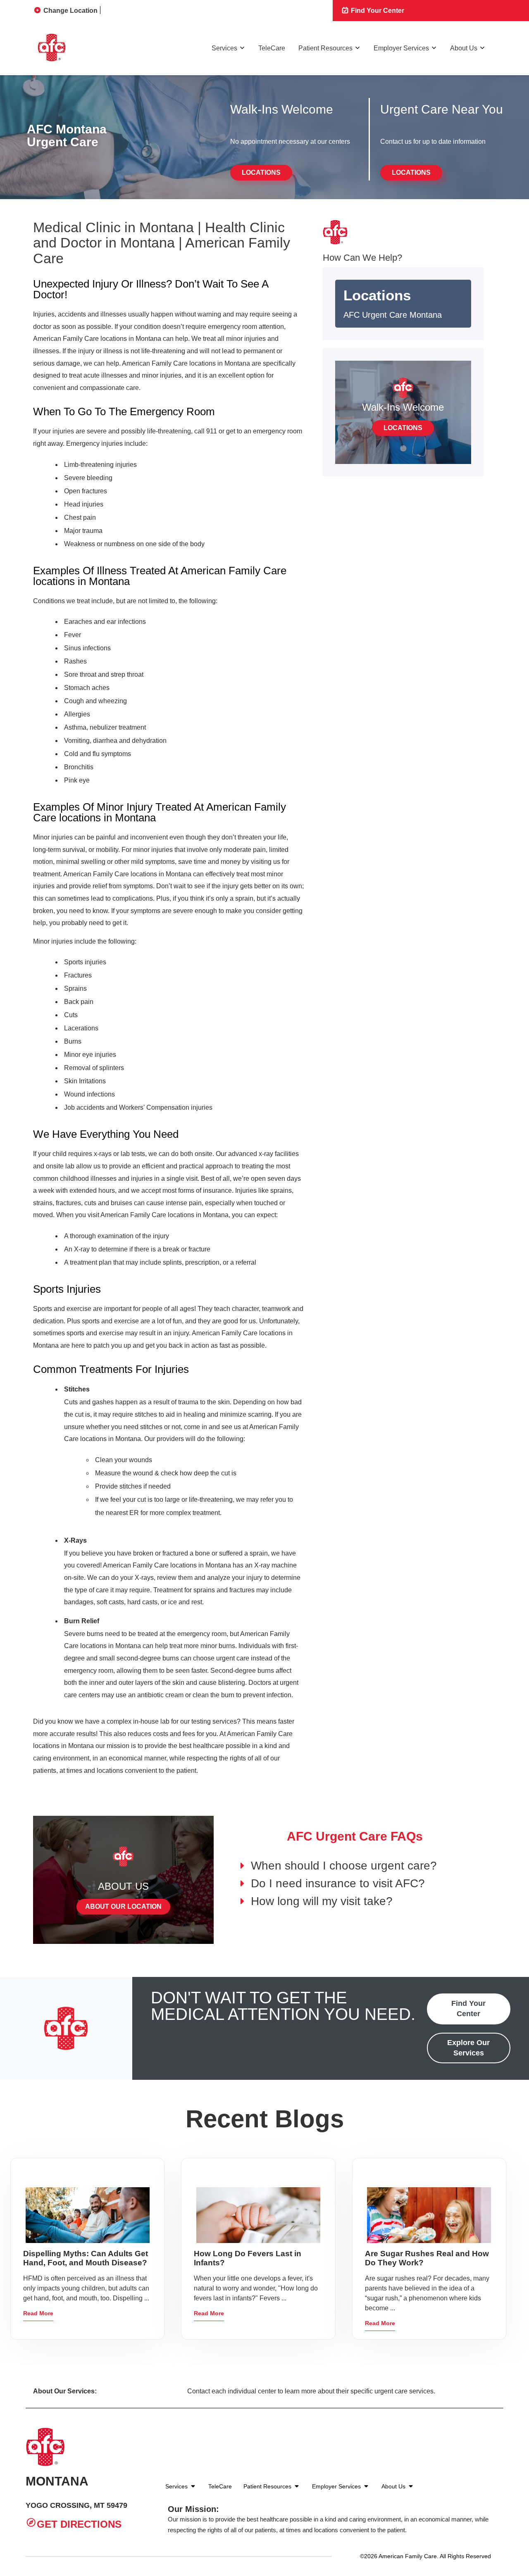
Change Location (70, 11)
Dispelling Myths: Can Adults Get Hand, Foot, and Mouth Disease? (86, 2258)
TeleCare (272, 48)
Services (224, 48)
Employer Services (401, 48)
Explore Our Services (468, 2048)
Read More (38, 2313)
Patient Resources (325, 48)
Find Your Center (377, 11)
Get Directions (79, 2525)
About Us (464, 48)
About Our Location (123, 1906)
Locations (261, 172)
